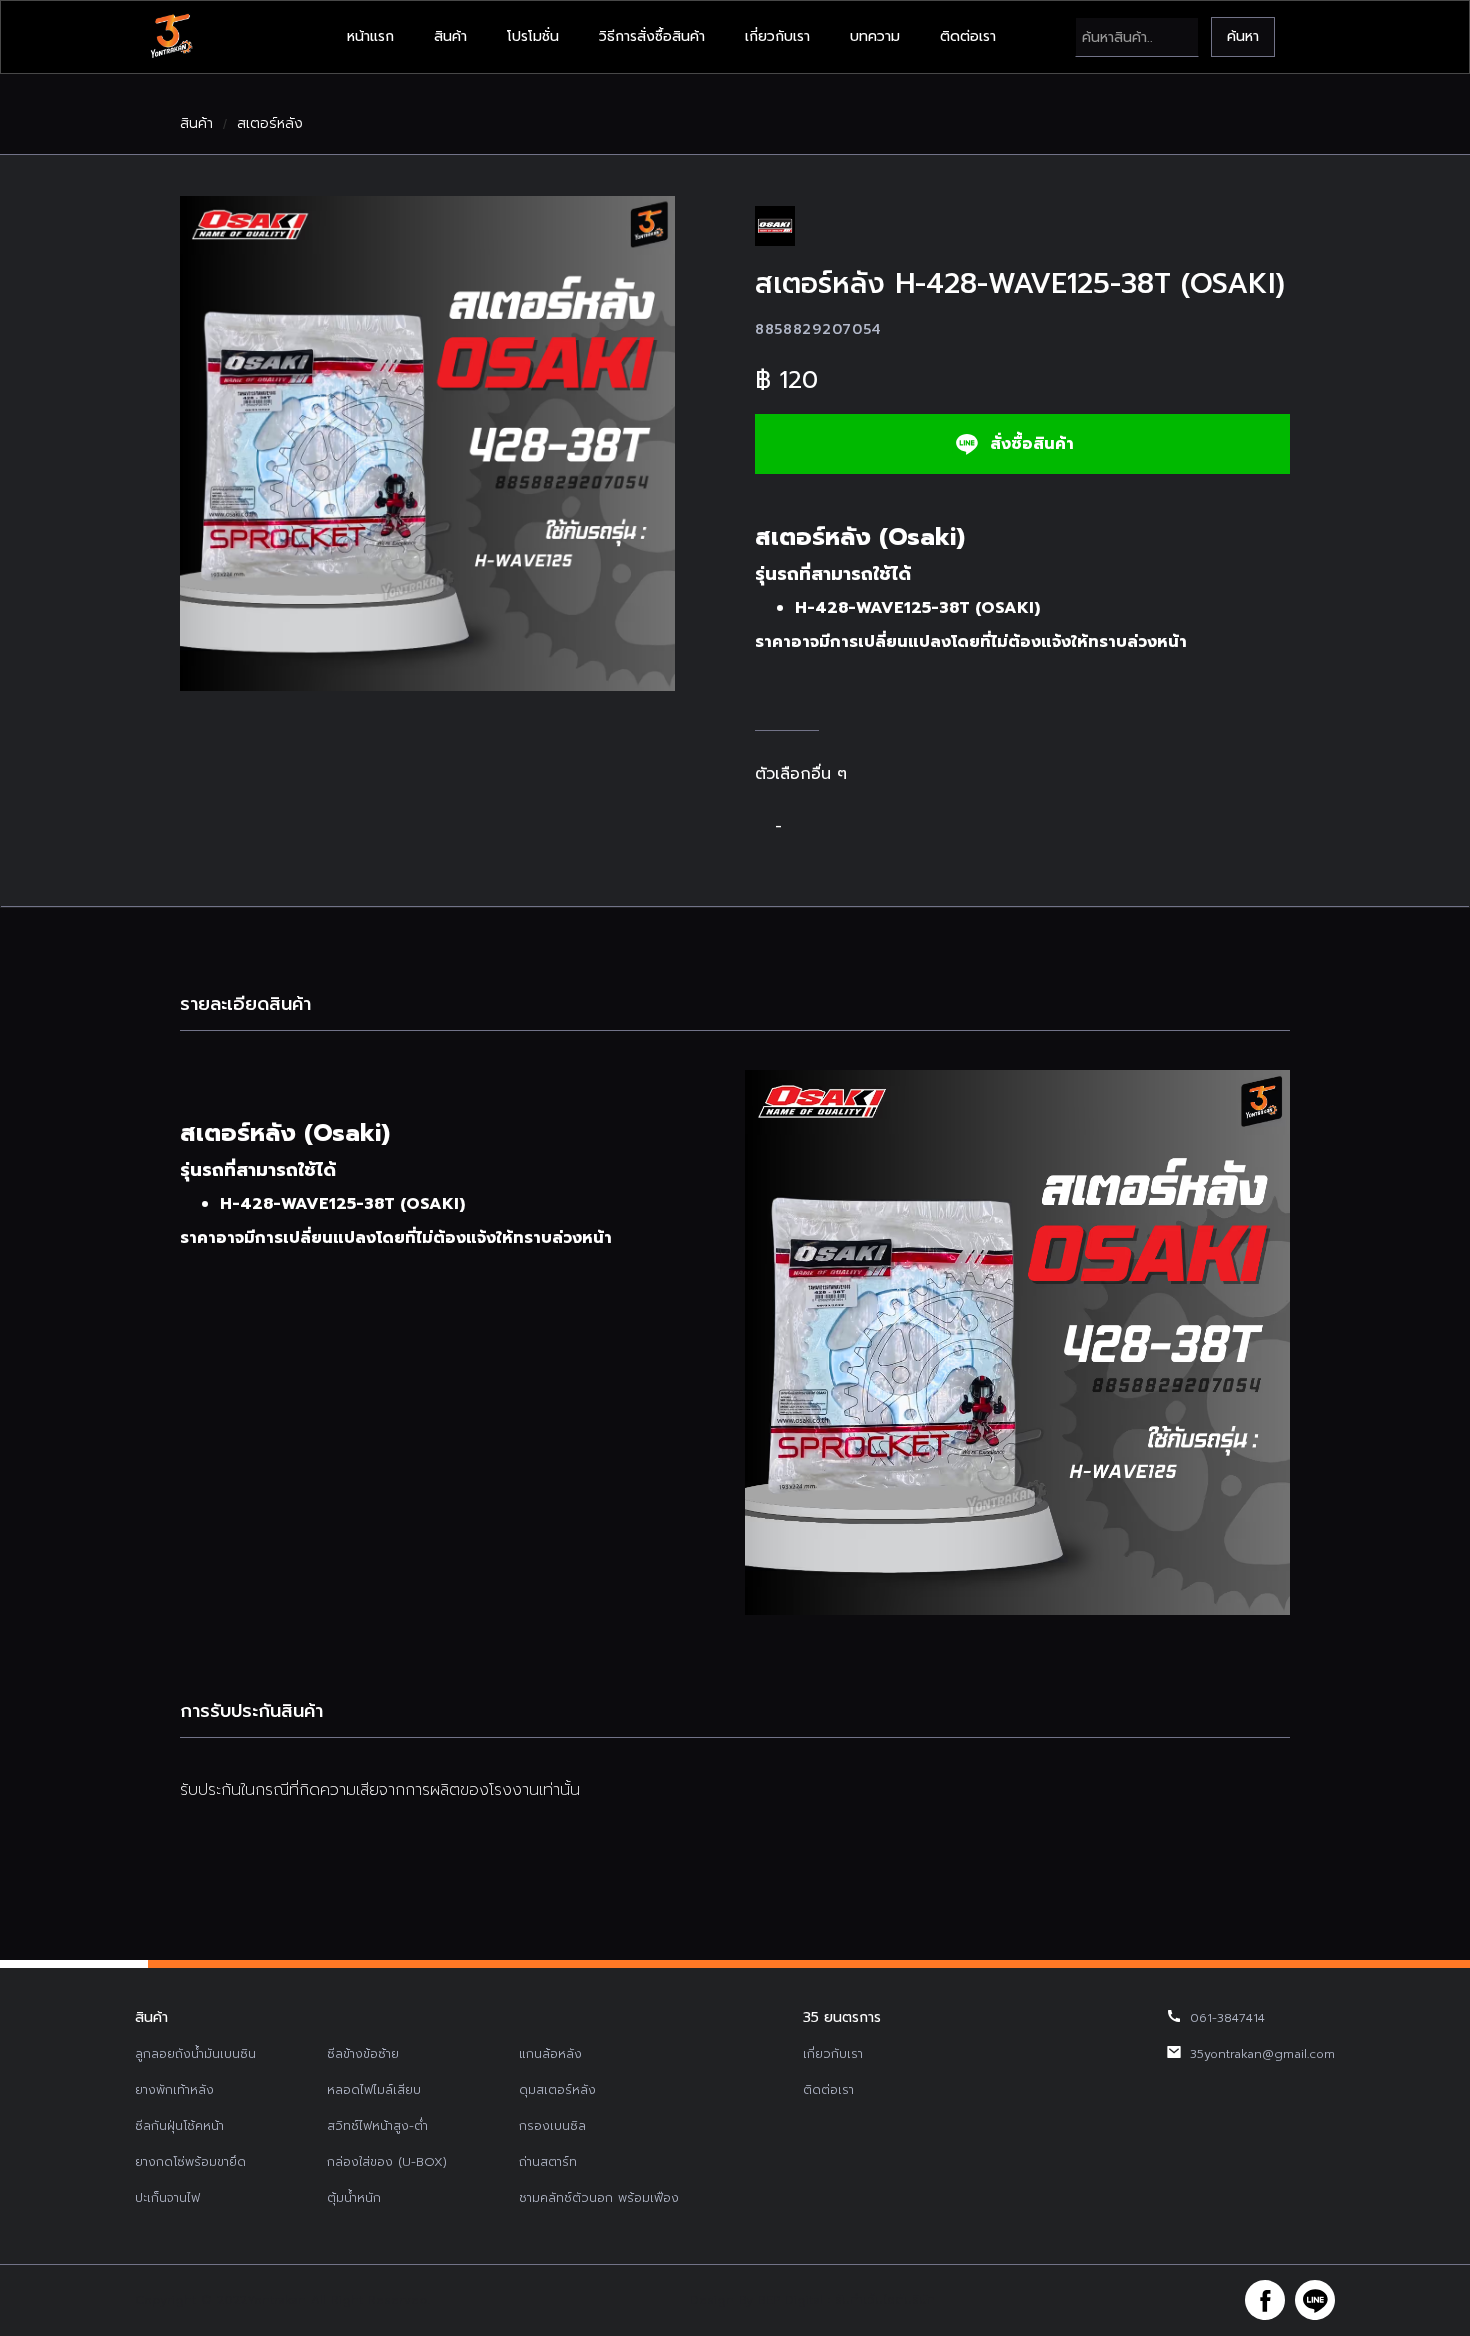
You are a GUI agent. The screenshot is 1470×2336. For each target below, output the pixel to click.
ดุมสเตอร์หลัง (557, 2090)
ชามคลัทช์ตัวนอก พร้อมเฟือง (599, 2198)
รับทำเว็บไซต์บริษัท (885, 2300)
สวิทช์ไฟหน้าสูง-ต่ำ (377, 2126)
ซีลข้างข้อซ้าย (363, 2054)
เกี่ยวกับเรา (777, 36)
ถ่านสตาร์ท (548, 2162)
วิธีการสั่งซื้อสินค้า (652, 36)
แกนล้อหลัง (550, 2054)
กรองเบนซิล (552, 2126)
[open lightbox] (427, 443)
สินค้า (450, 36)
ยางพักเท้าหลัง (174, 2090)
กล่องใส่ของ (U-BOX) (387, 2162)
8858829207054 (818, 329)
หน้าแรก (370, 36)
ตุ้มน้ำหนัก (354, 2198)
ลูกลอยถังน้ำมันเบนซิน (195, 2054)
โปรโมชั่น (533, 36)
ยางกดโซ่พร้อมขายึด (190, 2162)
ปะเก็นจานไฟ (167, 2198)
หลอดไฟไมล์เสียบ (374, 2090)
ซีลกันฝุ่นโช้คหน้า (179, 2126)
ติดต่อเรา (968, 36)
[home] (171, 37)
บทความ (875, 36)
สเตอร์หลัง (270, 124)
